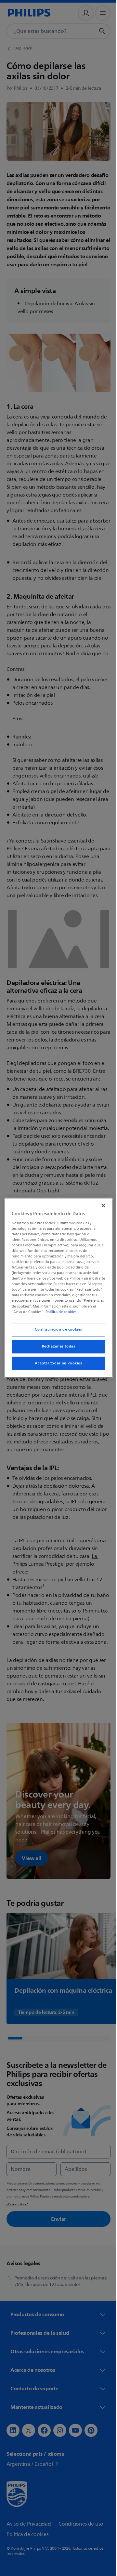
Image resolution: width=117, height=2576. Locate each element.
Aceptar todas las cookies (56, 1366)
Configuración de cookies (56, 1332)
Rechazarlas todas (56, 1349)
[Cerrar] (100, 1203)
